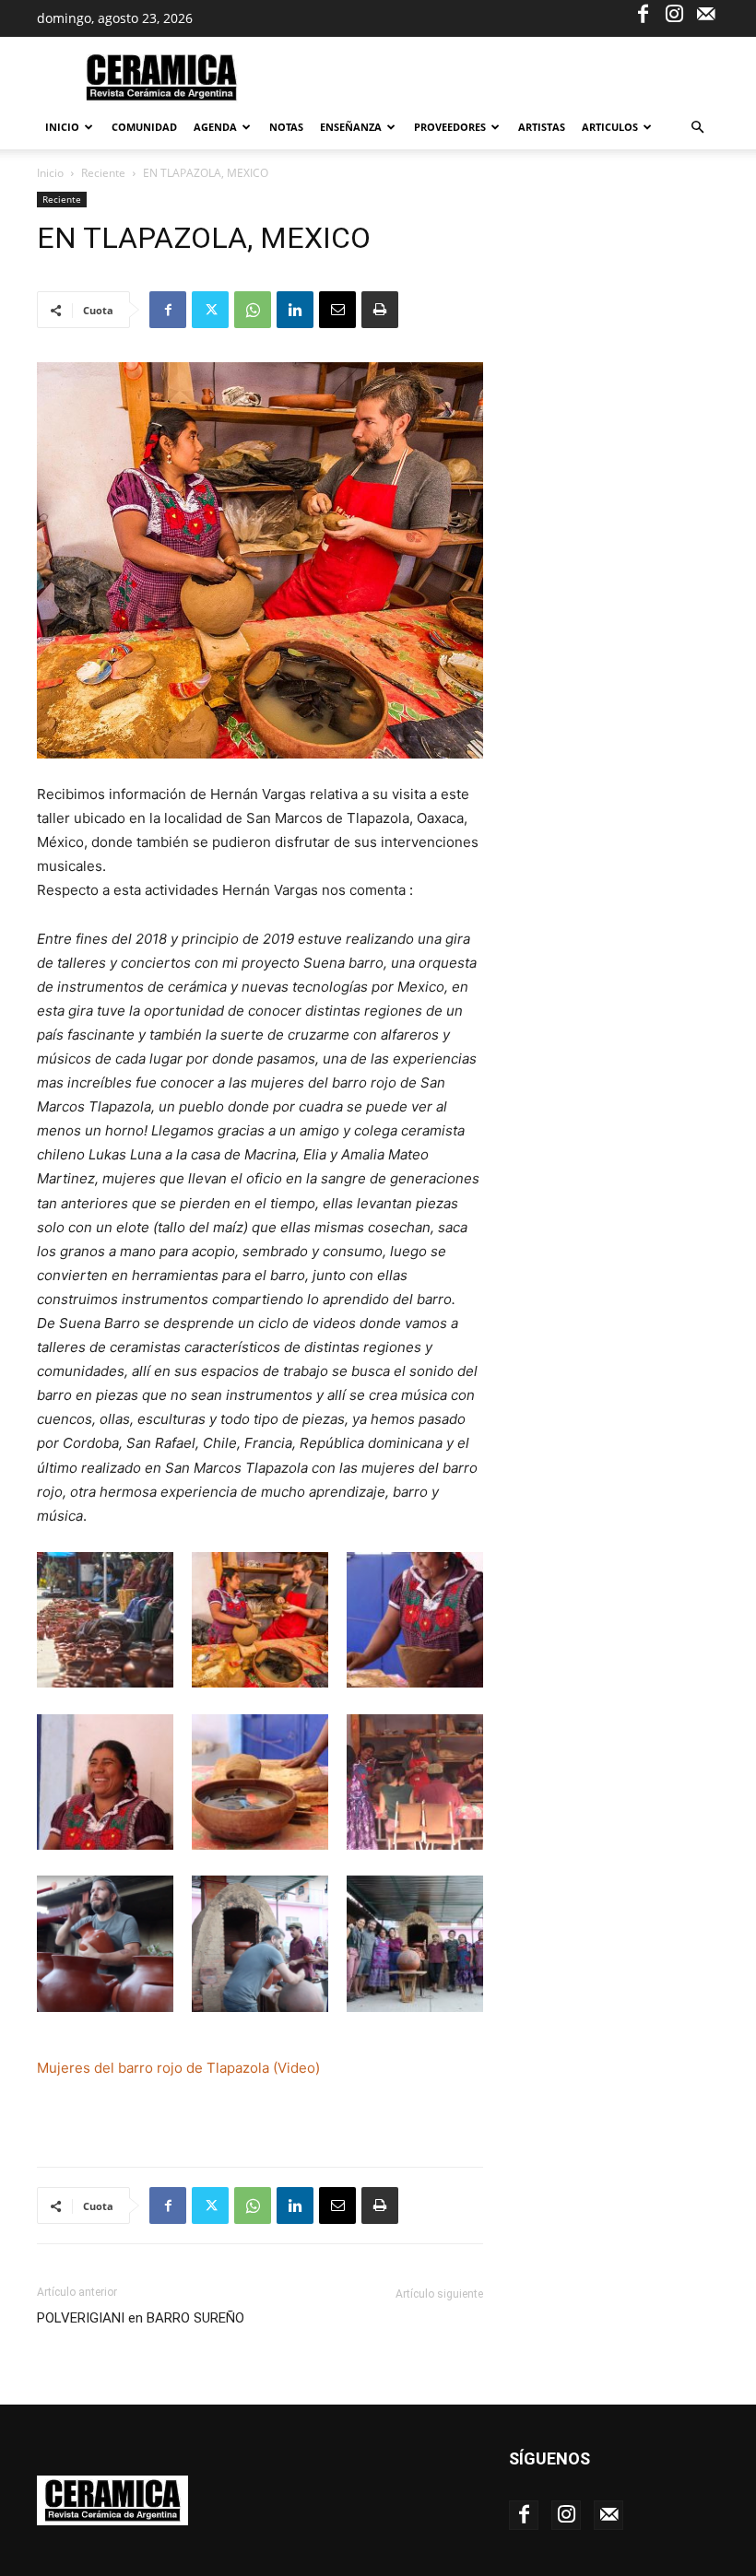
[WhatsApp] (253, 310)
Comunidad (144, 127)
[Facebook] (643, 13)
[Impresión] (380, 310)
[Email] (337, 310)
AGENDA (215, 127)
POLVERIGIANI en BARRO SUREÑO (141, 2318)
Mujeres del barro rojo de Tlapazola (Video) (178, 2068)
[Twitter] (210, 310)
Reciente (103, 173)
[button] (697, 128)
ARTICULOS (610, 127)
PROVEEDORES (450, 127)
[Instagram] (674, 13)
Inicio (62, 127)
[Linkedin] (295, 310)
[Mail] (705, 13)
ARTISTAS (542, 127)
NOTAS (286, 127)
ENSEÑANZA (351, 127)
